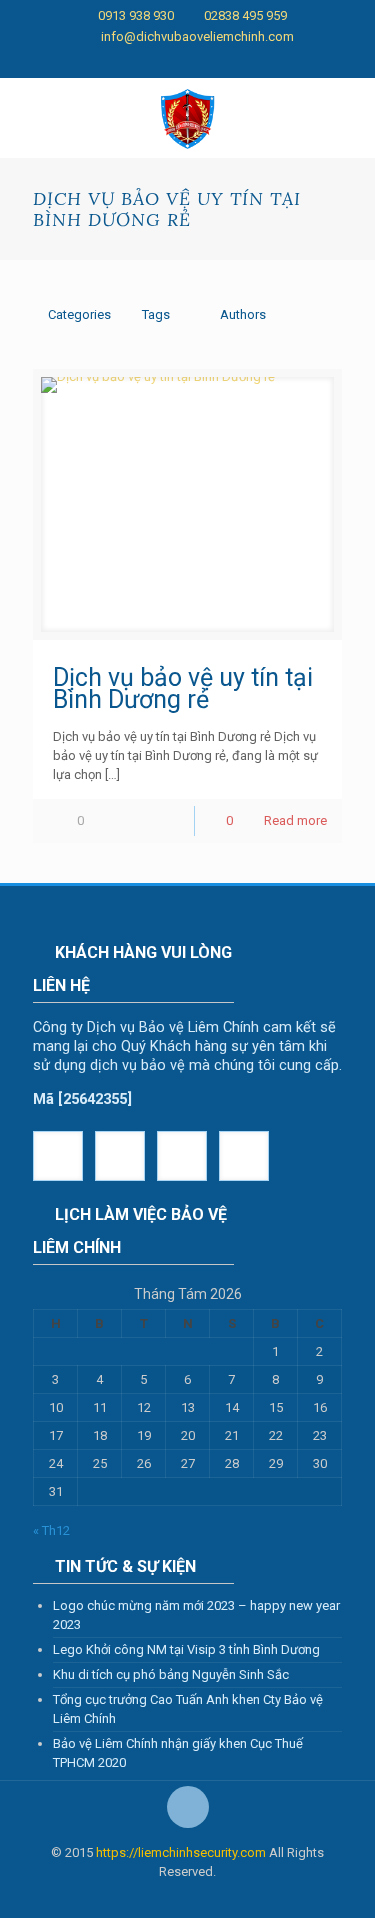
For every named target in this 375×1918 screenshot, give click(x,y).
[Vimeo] (135, 62)
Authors (243, 314)
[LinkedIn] (213, 62)
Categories (79, 314)
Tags (156, 314)
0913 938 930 (136, 15)
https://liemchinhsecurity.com (181, 1852)
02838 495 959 (245, 15)
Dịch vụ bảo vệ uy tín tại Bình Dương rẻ (183, 688)
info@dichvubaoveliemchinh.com (197, 36)
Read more (295, 820)
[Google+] (83, 62)
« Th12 (51, 1530)
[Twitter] (109, 62)
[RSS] (317, 62)
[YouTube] (161, 62)
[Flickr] (187, 62)
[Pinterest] (239, 62)
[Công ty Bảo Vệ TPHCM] (187, 118)
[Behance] (291, 62)
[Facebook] (57, 62)
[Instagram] (265, 62)
